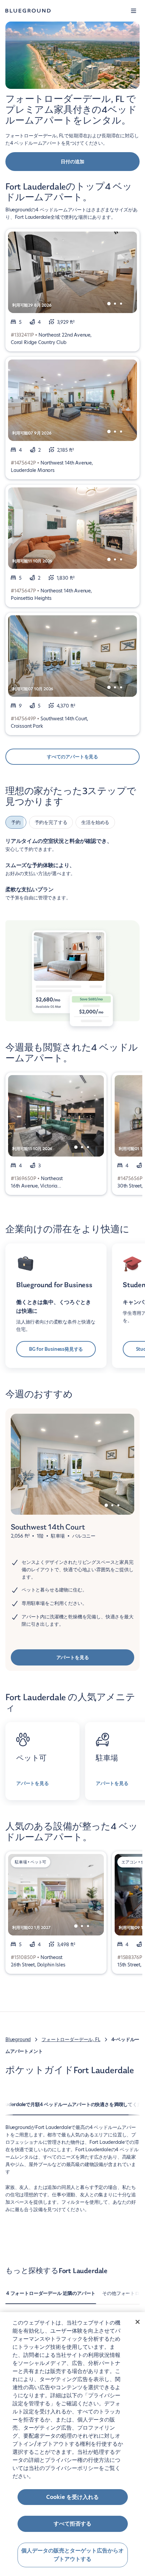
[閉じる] (138, 2322)
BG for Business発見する (56, 1349)
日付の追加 (72, 162)
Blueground (18, 2039)
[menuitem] (51, 2297)
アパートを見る (73, 1657)
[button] (134, 11)
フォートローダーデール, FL (71, 2039)
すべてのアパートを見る (72, 757)
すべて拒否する (72, 2524)
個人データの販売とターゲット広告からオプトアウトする (72, 2555)
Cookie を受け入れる (72, 2497)
